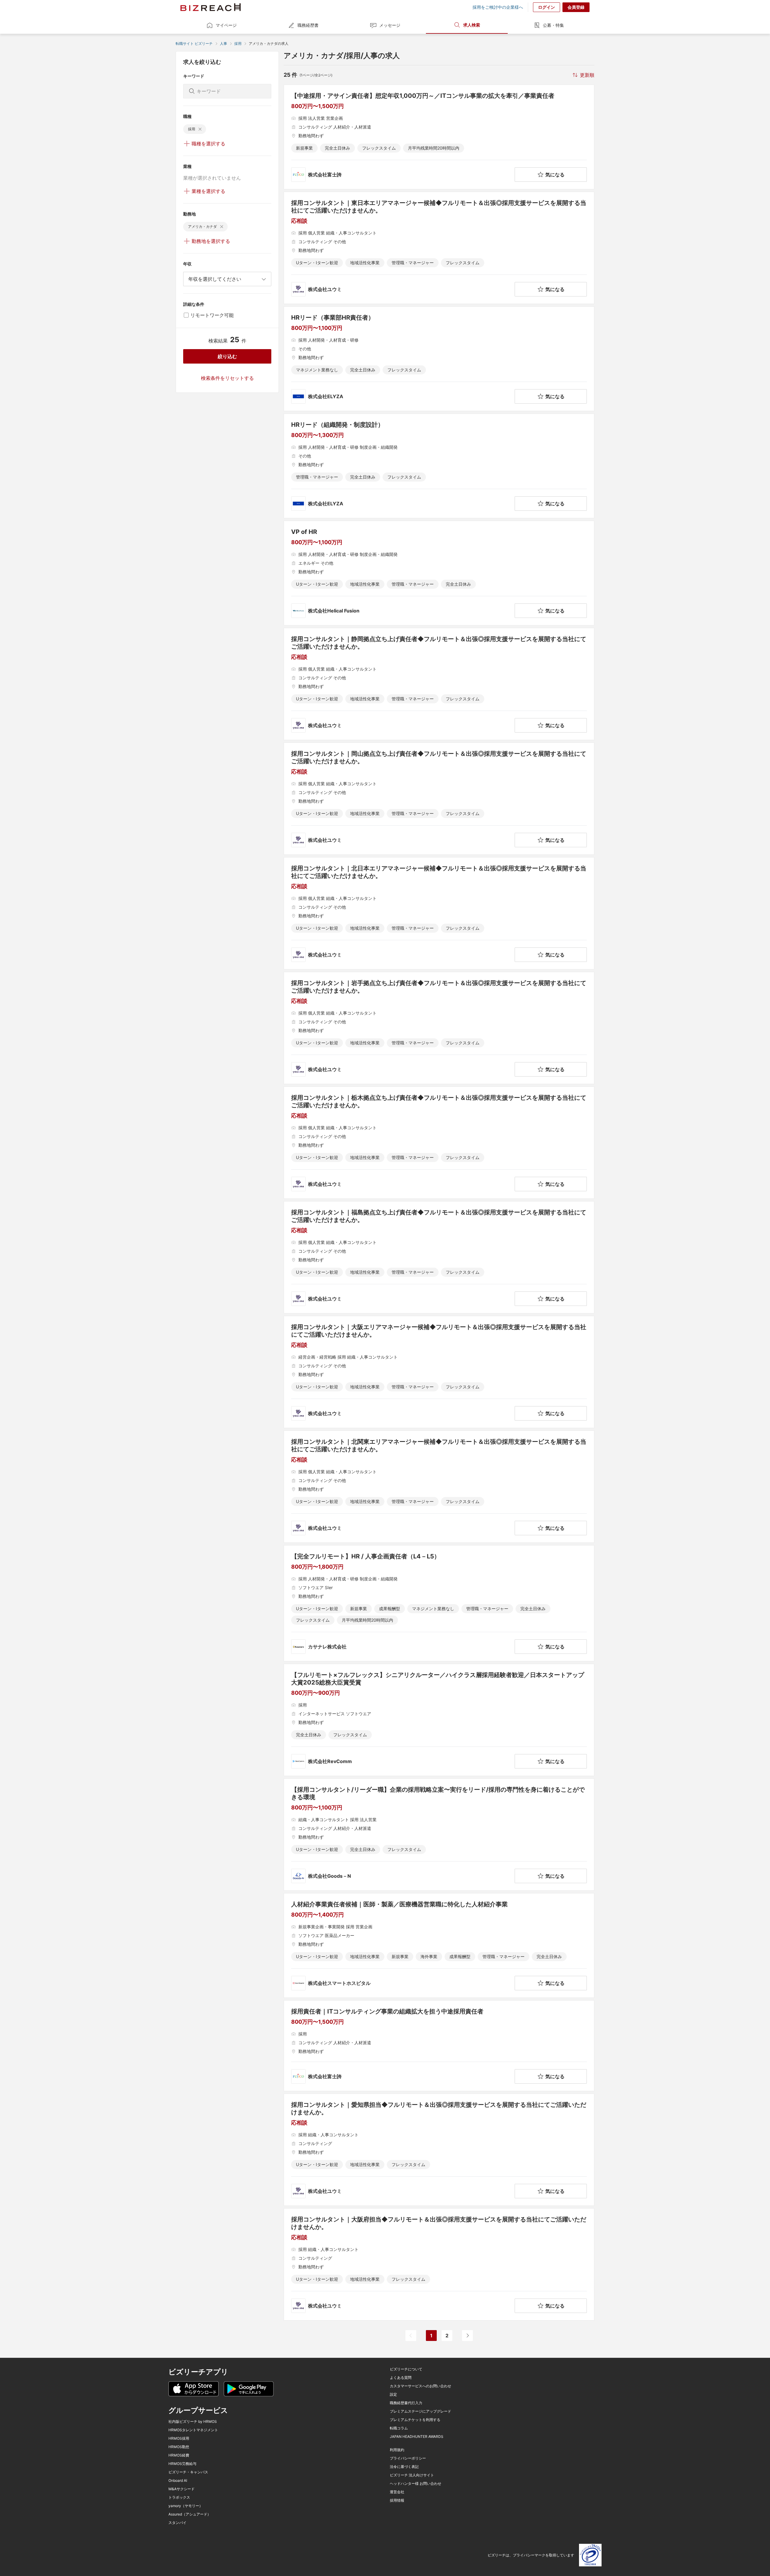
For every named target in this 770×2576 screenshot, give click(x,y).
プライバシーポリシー (408, 2458)
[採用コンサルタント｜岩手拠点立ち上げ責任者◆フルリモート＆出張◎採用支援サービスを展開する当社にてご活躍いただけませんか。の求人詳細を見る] (439, 1028)
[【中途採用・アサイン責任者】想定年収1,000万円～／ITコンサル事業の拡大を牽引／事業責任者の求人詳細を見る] (439, 137)
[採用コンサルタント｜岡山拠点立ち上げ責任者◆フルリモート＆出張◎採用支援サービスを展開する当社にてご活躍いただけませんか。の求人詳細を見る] (439, 799)
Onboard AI (178, 2481)
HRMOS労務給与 (182, 2464)
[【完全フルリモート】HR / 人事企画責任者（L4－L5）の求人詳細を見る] (439, 1603)
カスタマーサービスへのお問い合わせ (420, 2386)
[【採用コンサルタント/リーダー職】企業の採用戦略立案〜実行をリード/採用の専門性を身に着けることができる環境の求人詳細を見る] (439, 1835)
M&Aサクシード (182, 2489)
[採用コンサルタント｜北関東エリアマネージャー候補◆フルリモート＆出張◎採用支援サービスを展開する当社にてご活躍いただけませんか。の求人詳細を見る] (439, 1487)
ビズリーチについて (406, 2369)
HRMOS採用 (179, 2438)
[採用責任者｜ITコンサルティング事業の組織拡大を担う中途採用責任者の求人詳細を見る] (439, 2046)
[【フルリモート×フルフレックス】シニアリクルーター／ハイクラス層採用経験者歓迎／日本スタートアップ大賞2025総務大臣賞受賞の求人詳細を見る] (439, 1720)
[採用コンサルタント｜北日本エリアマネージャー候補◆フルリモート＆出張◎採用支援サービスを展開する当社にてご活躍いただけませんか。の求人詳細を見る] (439, 913)
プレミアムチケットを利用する (415, 2420)
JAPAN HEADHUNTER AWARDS (417, 2437)
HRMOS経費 (179, 2455)
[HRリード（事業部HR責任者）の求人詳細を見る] (439, 359)
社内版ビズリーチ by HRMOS (193, 2422)
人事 (223, 43)
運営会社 (397, 2492)
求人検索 (472, 25)
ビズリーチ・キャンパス (188, 2472)
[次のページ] (467, 2336)
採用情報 (397, 2500)
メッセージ (390, 25)
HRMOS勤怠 (179, 2447)
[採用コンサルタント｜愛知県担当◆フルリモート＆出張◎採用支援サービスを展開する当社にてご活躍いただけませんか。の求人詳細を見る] (439, 2150)
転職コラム (399, 2428)
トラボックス (179, 2497)
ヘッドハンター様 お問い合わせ (416, 2484)
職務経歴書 (308, 25)
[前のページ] (411, 2336)
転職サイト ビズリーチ (194, 43)
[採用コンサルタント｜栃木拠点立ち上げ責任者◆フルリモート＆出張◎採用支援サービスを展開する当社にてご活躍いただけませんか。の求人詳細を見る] (439, 1143)
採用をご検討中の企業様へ (498, 7)
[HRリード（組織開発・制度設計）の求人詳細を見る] (439, 466)
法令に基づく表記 (404, 2467)
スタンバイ (177, 2523)
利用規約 (397, 2450)
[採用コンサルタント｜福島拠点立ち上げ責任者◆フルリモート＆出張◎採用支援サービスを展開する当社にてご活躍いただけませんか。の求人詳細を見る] (439, 1257)
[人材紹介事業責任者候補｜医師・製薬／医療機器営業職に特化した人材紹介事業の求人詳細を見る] (439, 1945)
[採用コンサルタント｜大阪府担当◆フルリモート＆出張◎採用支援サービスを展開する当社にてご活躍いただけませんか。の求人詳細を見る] (439, 2264)
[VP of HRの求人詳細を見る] (439, 573)
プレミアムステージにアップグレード (420, 2411)
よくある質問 (401, 2378)
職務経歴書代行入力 (406, 2403)
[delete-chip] (200, 129)
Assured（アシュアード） (190, 2514)
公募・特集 (553, 25)
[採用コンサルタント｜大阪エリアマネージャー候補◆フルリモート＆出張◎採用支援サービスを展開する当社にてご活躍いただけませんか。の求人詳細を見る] (439, 1372)
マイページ (226, 25)
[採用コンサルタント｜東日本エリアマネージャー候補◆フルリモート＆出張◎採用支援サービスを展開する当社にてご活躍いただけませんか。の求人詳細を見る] (439, 248)
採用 (238, 43)
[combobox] (227, 279)
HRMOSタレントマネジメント (193, 2430)
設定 (393, 2395)
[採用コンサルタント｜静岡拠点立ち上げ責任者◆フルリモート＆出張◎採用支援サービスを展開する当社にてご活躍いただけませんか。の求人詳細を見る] (439, 684)
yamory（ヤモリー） (186, 2506)
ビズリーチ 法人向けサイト (412, 2475)
